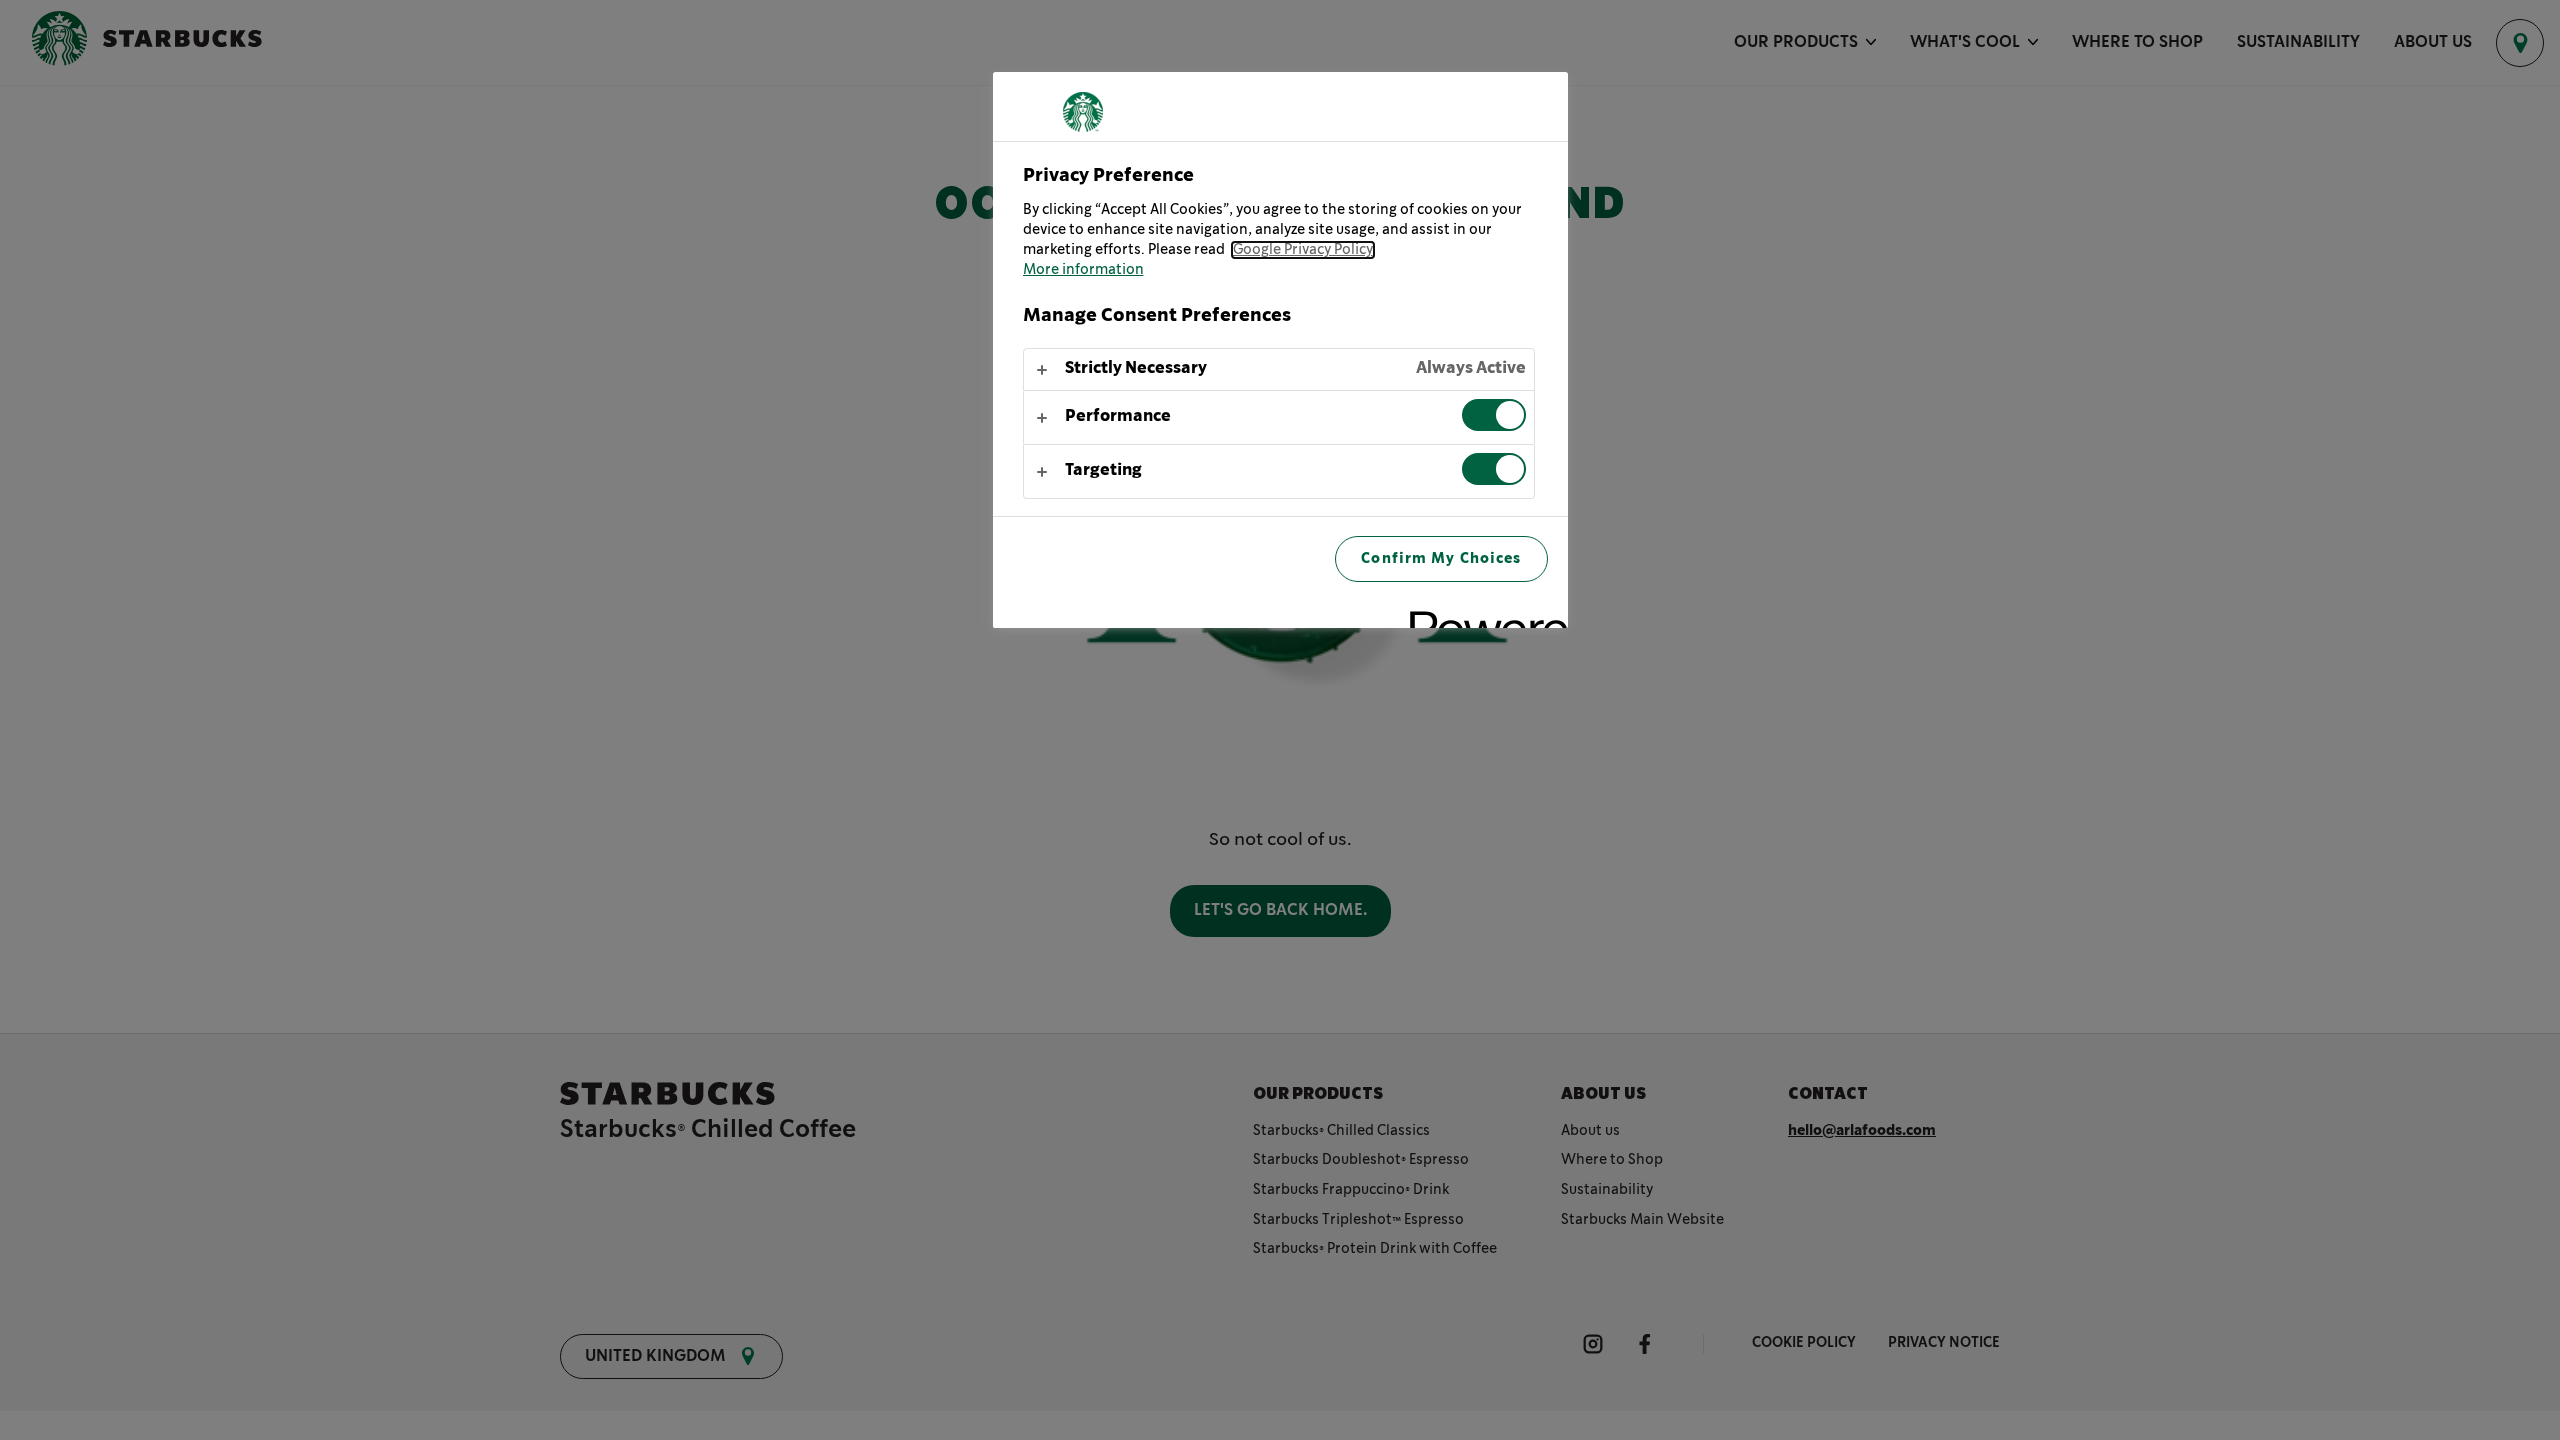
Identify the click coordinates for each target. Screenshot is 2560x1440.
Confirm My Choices (1441, 558)
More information (1083, 270)
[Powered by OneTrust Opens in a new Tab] (1482, 615)
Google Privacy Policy (1303, 250)
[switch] (1494, 415)
